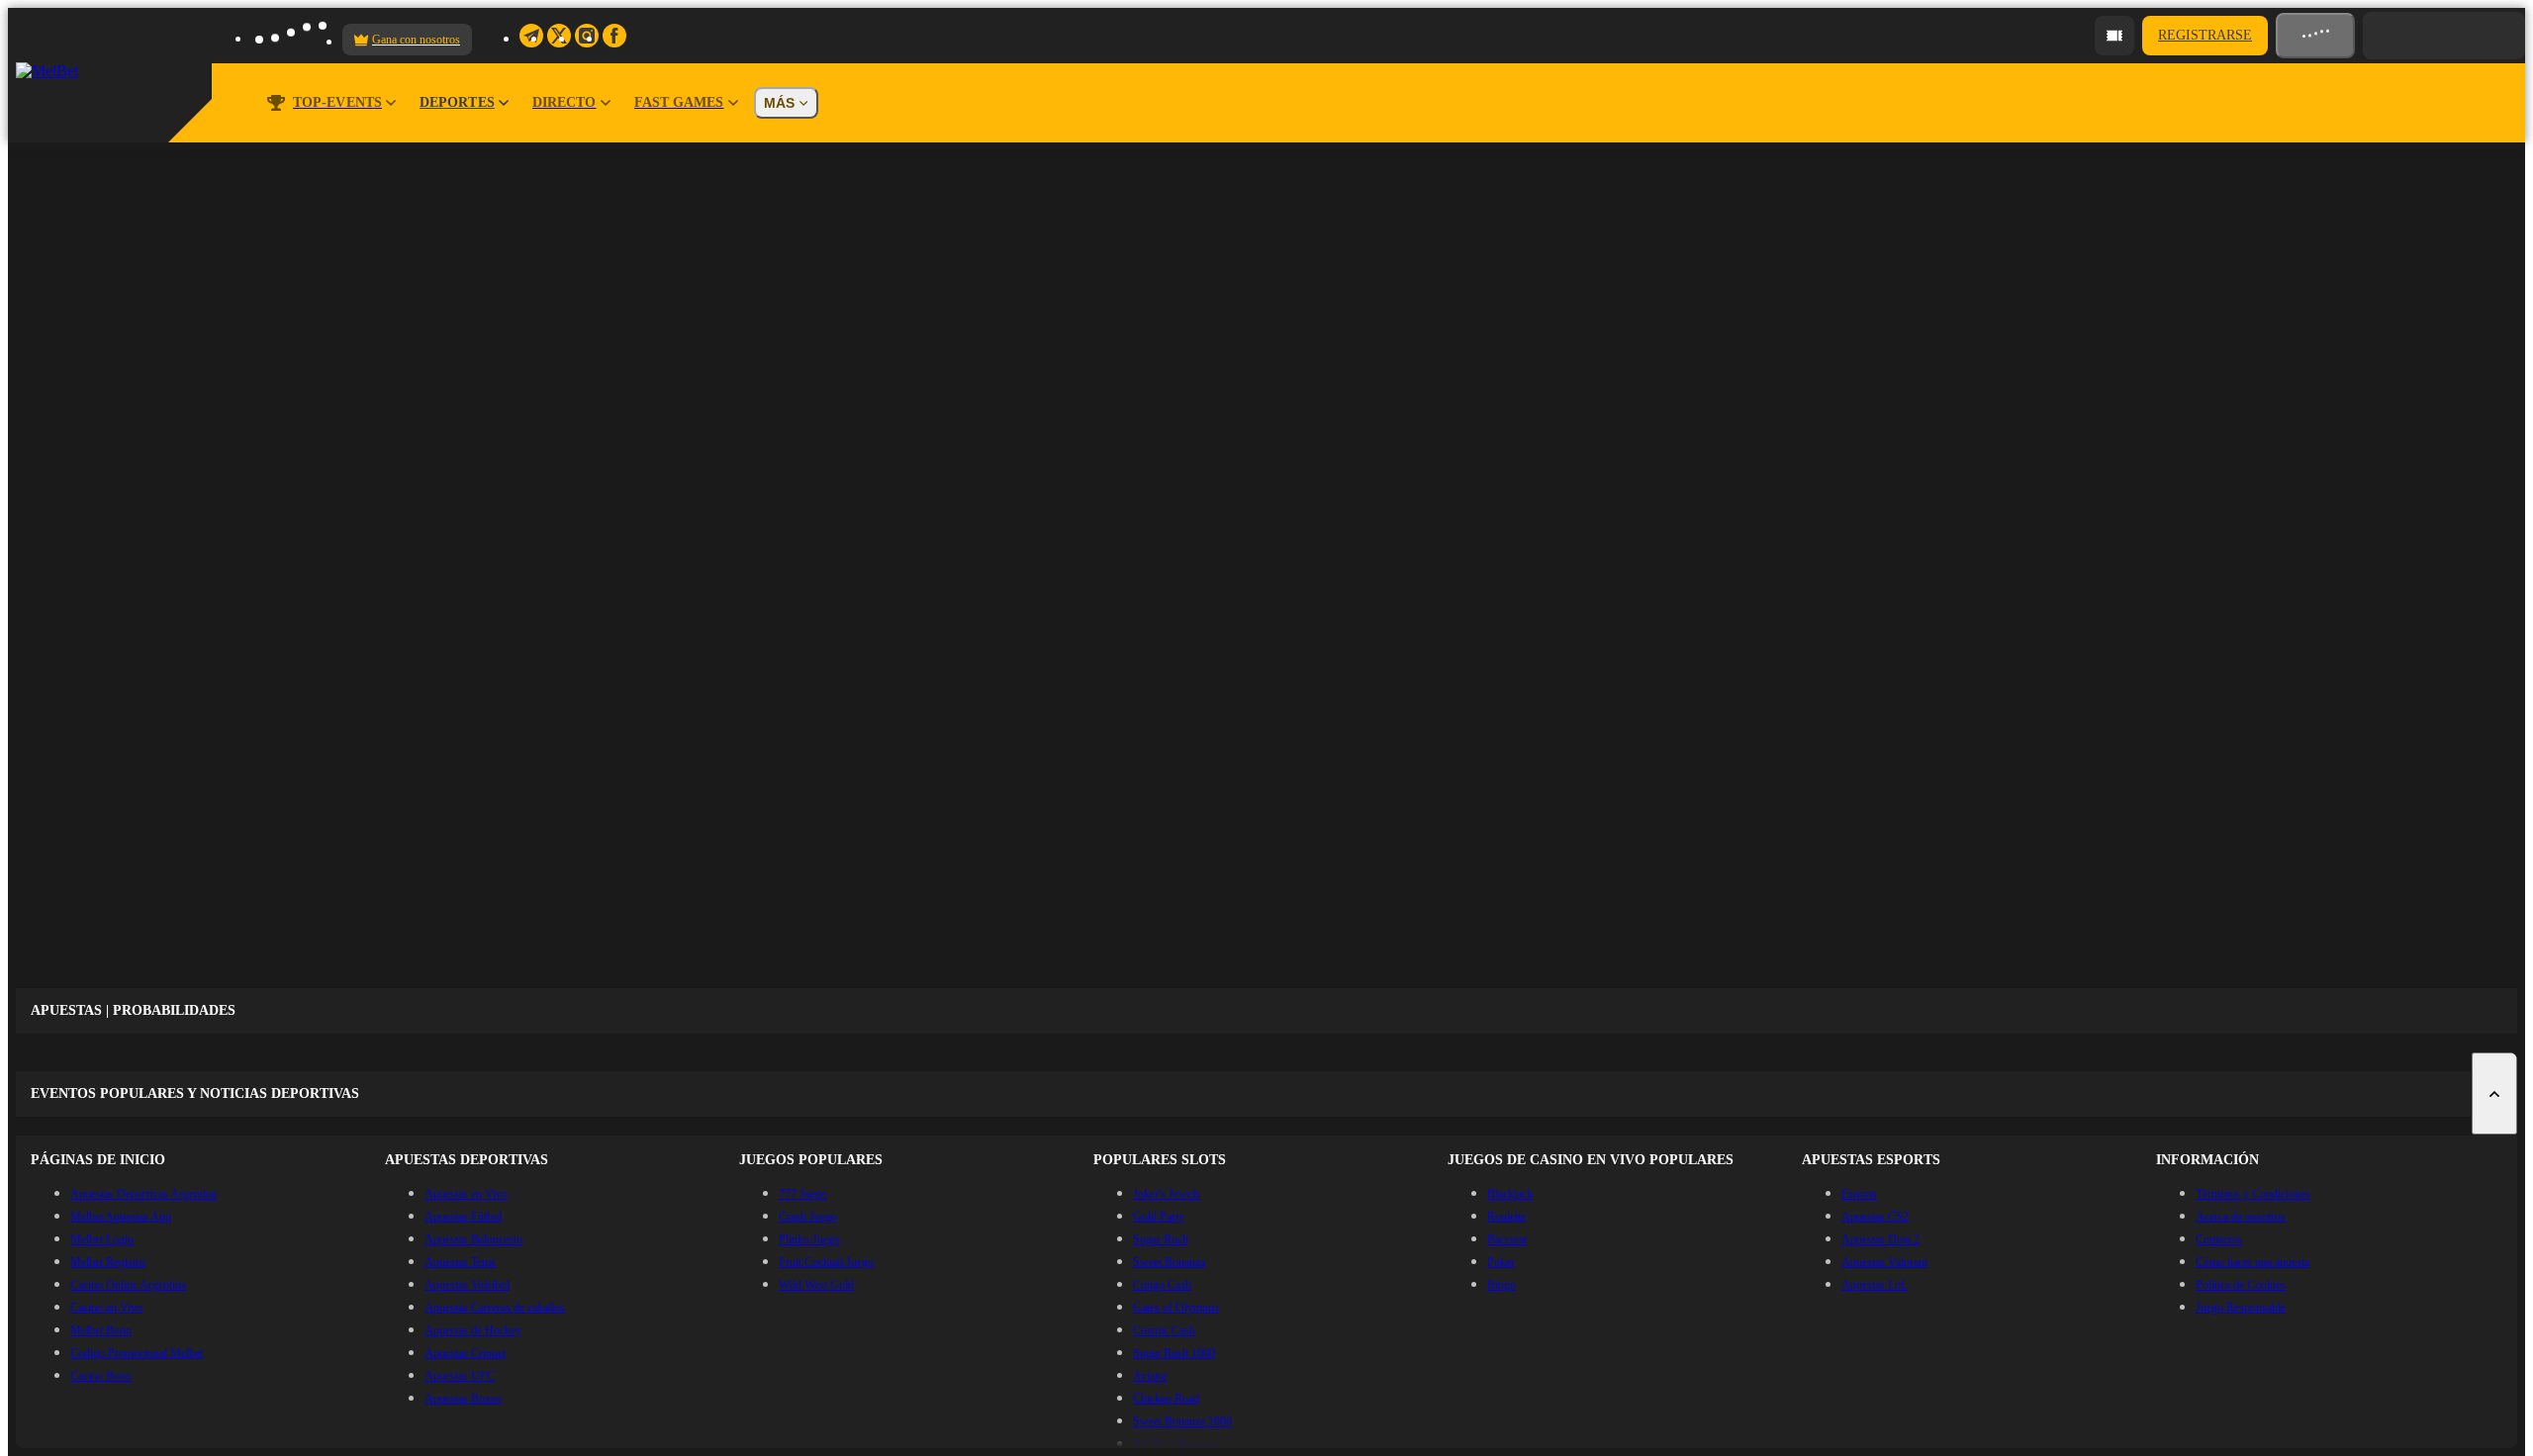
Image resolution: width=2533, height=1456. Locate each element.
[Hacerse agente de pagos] (2114, 36)
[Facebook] (614, 36)
